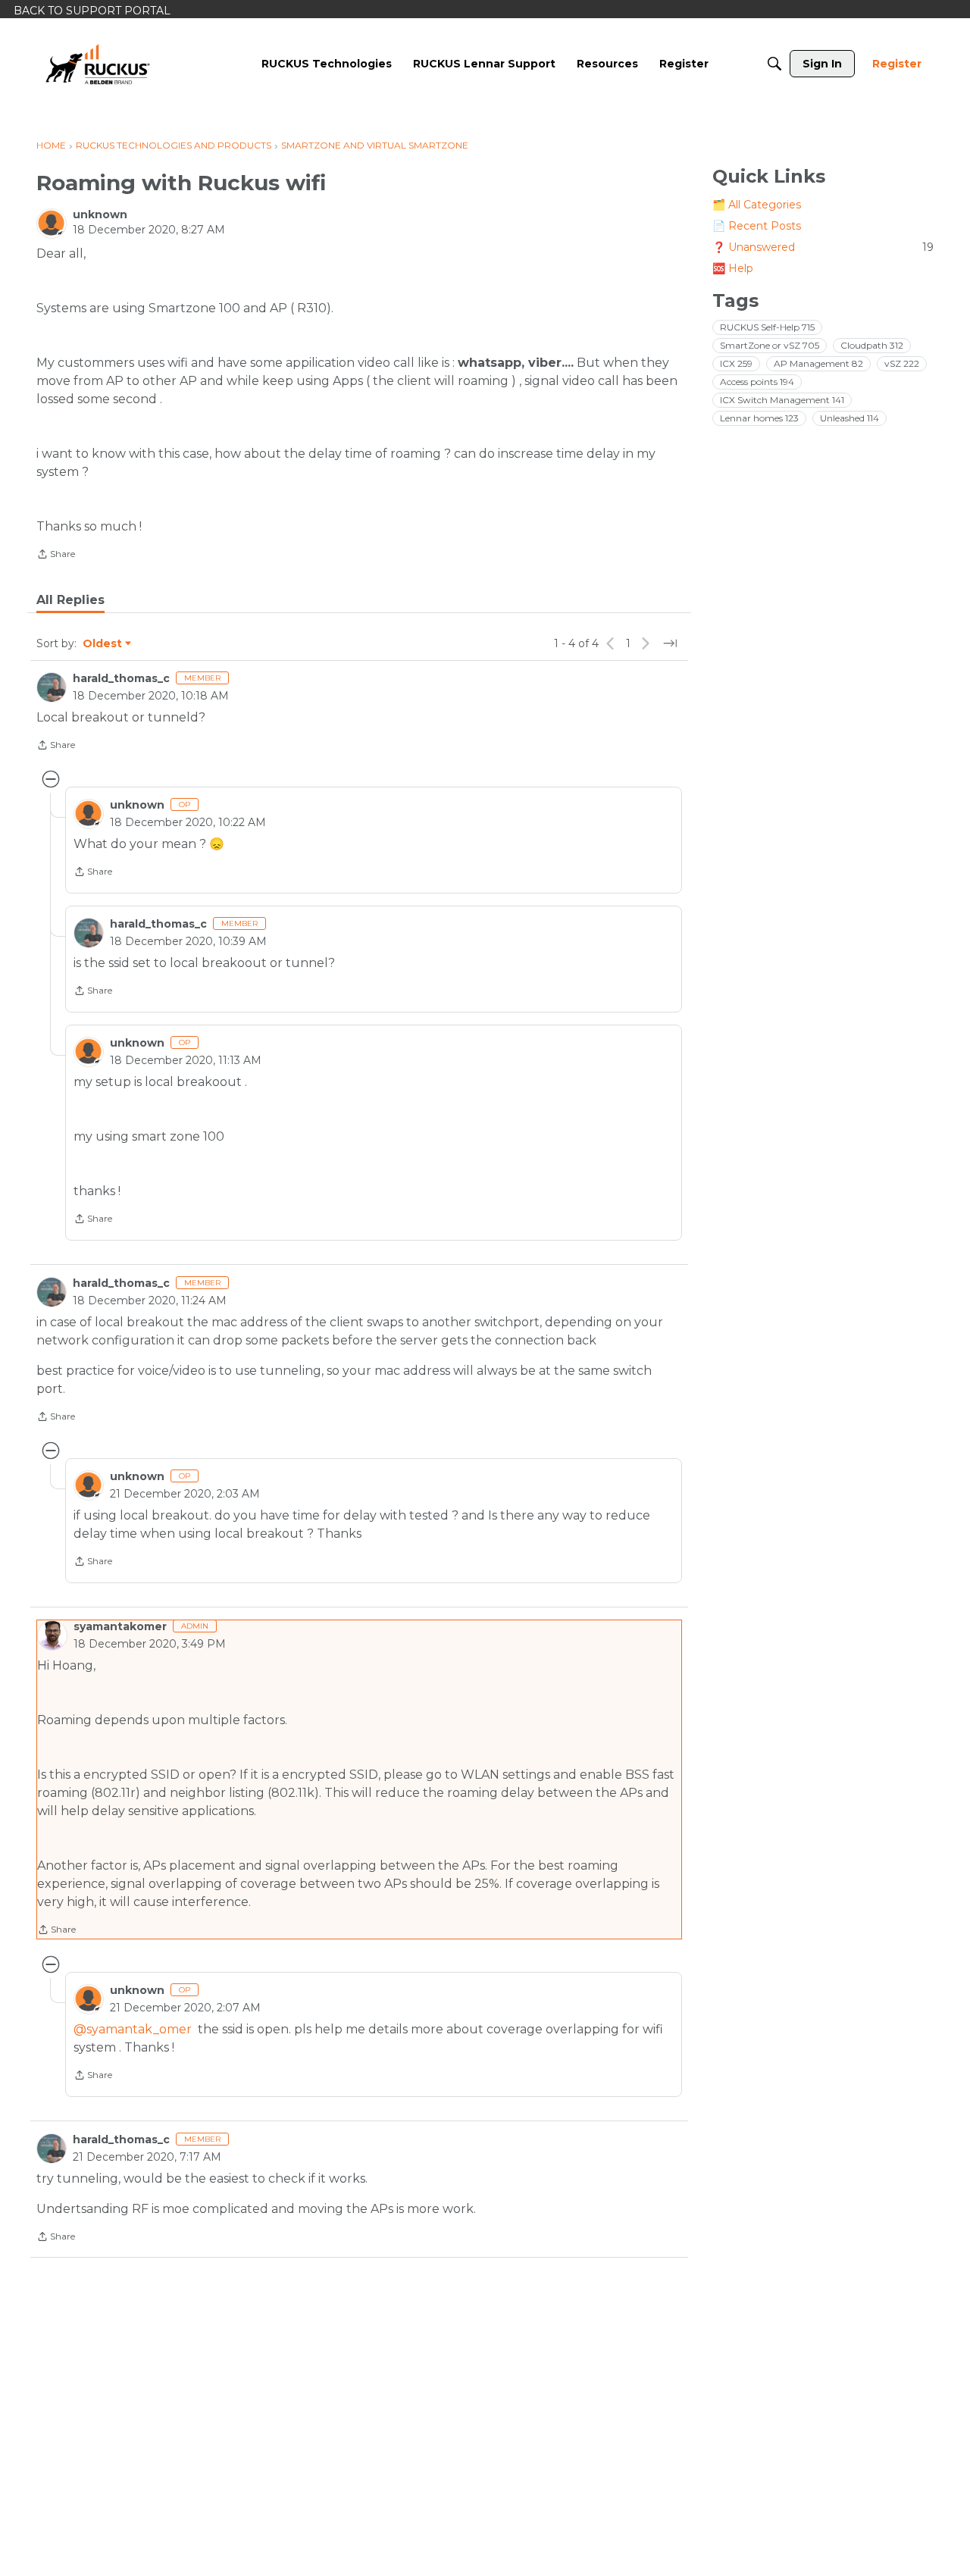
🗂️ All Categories (757, 205)
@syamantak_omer (133, 2029)
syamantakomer (120, 1626)
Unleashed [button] (850, 418)
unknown (100, 214)
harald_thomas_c (121, 678)
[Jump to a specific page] (670, 643)
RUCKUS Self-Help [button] (767, 327)
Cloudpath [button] (872, 345)
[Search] (774, 64)
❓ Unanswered (823, 247)
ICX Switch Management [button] (782, 400)
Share (56, 556)
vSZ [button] (902, 363)
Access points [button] (757, 382)
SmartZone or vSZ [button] (770, 345)
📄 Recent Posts (757, 226)
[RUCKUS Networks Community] (98, 64)
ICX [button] (736, 363)
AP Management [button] (818, 363)
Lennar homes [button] (759, 418)
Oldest (103, 644)
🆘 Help (733, 268)
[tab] (70, 600)
